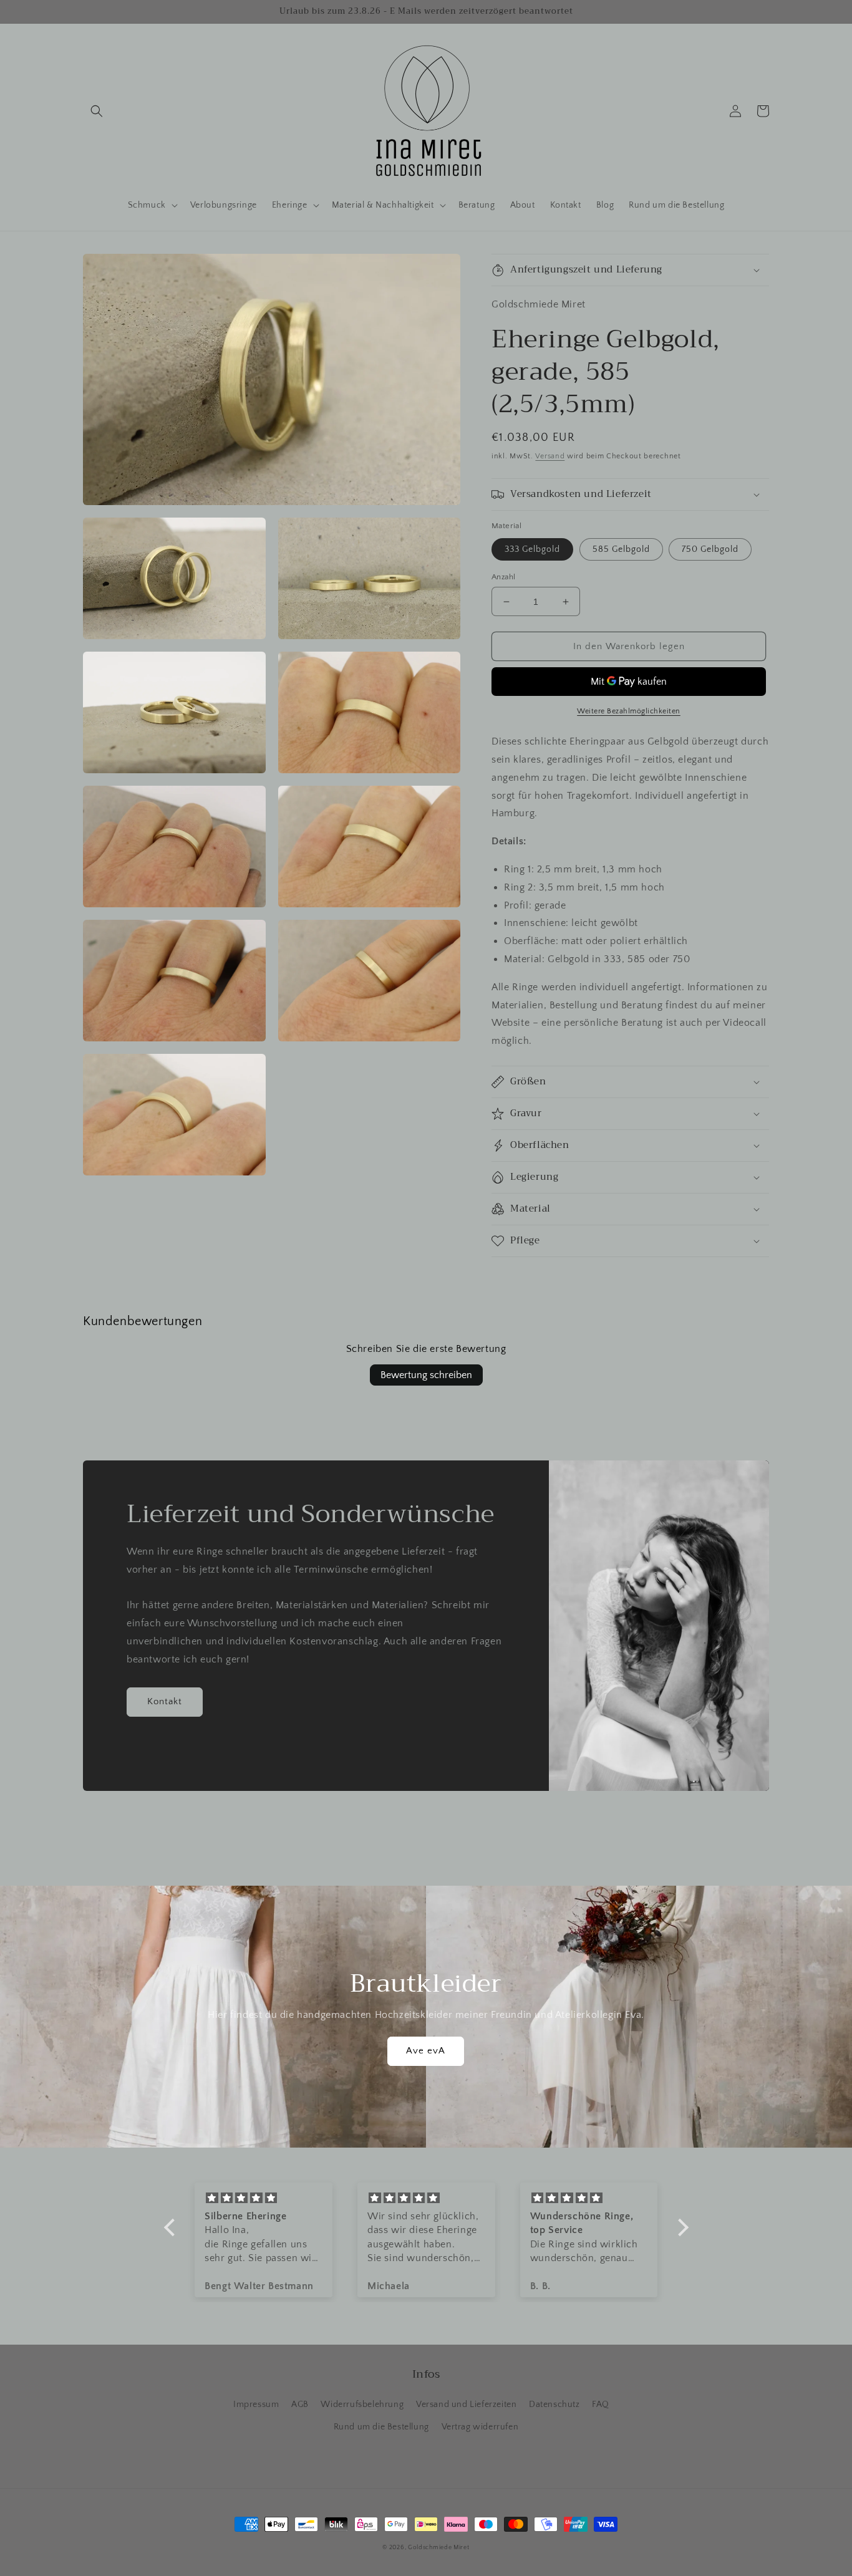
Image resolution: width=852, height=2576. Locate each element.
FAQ (601, 2405)
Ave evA (426, 2051)
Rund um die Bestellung (381, 2427)
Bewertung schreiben (426, 1375)
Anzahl (503, 577)
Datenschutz (554, 2405)
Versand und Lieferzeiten (466, 2405)
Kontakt (165, 1701)
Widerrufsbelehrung (362, 2405)
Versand (550, 456)
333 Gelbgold (532, 549)
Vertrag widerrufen (480, 2427)
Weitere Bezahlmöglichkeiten (629, 711)
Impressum (256, 2405)
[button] (97, 111)
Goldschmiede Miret (439, 2548)
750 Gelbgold (710, 549)
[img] (264, 2198)
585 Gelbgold (621, 549)
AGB (300, 2405)
